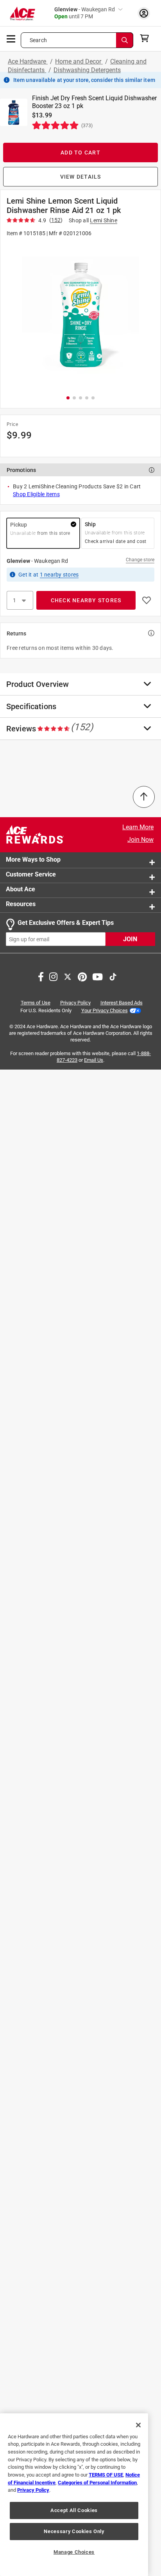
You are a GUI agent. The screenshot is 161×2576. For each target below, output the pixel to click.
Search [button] (38, 40)
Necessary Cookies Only (74, 2531)
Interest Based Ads (122, 1003)
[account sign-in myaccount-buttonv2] (144, 13)
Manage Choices (74, 2552)
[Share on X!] (68, 976)
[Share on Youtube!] (97, 976)
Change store (140, 560)
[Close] (138, 2425)
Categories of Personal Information (97, 2483)
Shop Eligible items (36, 494)
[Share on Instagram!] (53, 976)
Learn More (138, 827)
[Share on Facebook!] (41, 976)
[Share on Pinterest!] (82, 976)
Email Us (94, 1060)
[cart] (147, 38)
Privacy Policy (75, 1003)
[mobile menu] (11, 38)
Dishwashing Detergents (87, 70)
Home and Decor (79, 61)
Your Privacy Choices (105, 1010)
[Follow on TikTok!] (113, 976)
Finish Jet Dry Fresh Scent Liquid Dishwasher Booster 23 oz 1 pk (94, 102)
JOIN (130, 939)
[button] (80, 315)
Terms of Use (36, 1003)
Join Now (140, 840)
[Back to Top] (144, 797)
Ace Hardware (28, 61)
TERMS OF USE (106, 2475)
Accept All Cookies (74, 2510)
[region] (74, 2495)
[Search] (125, 40)
